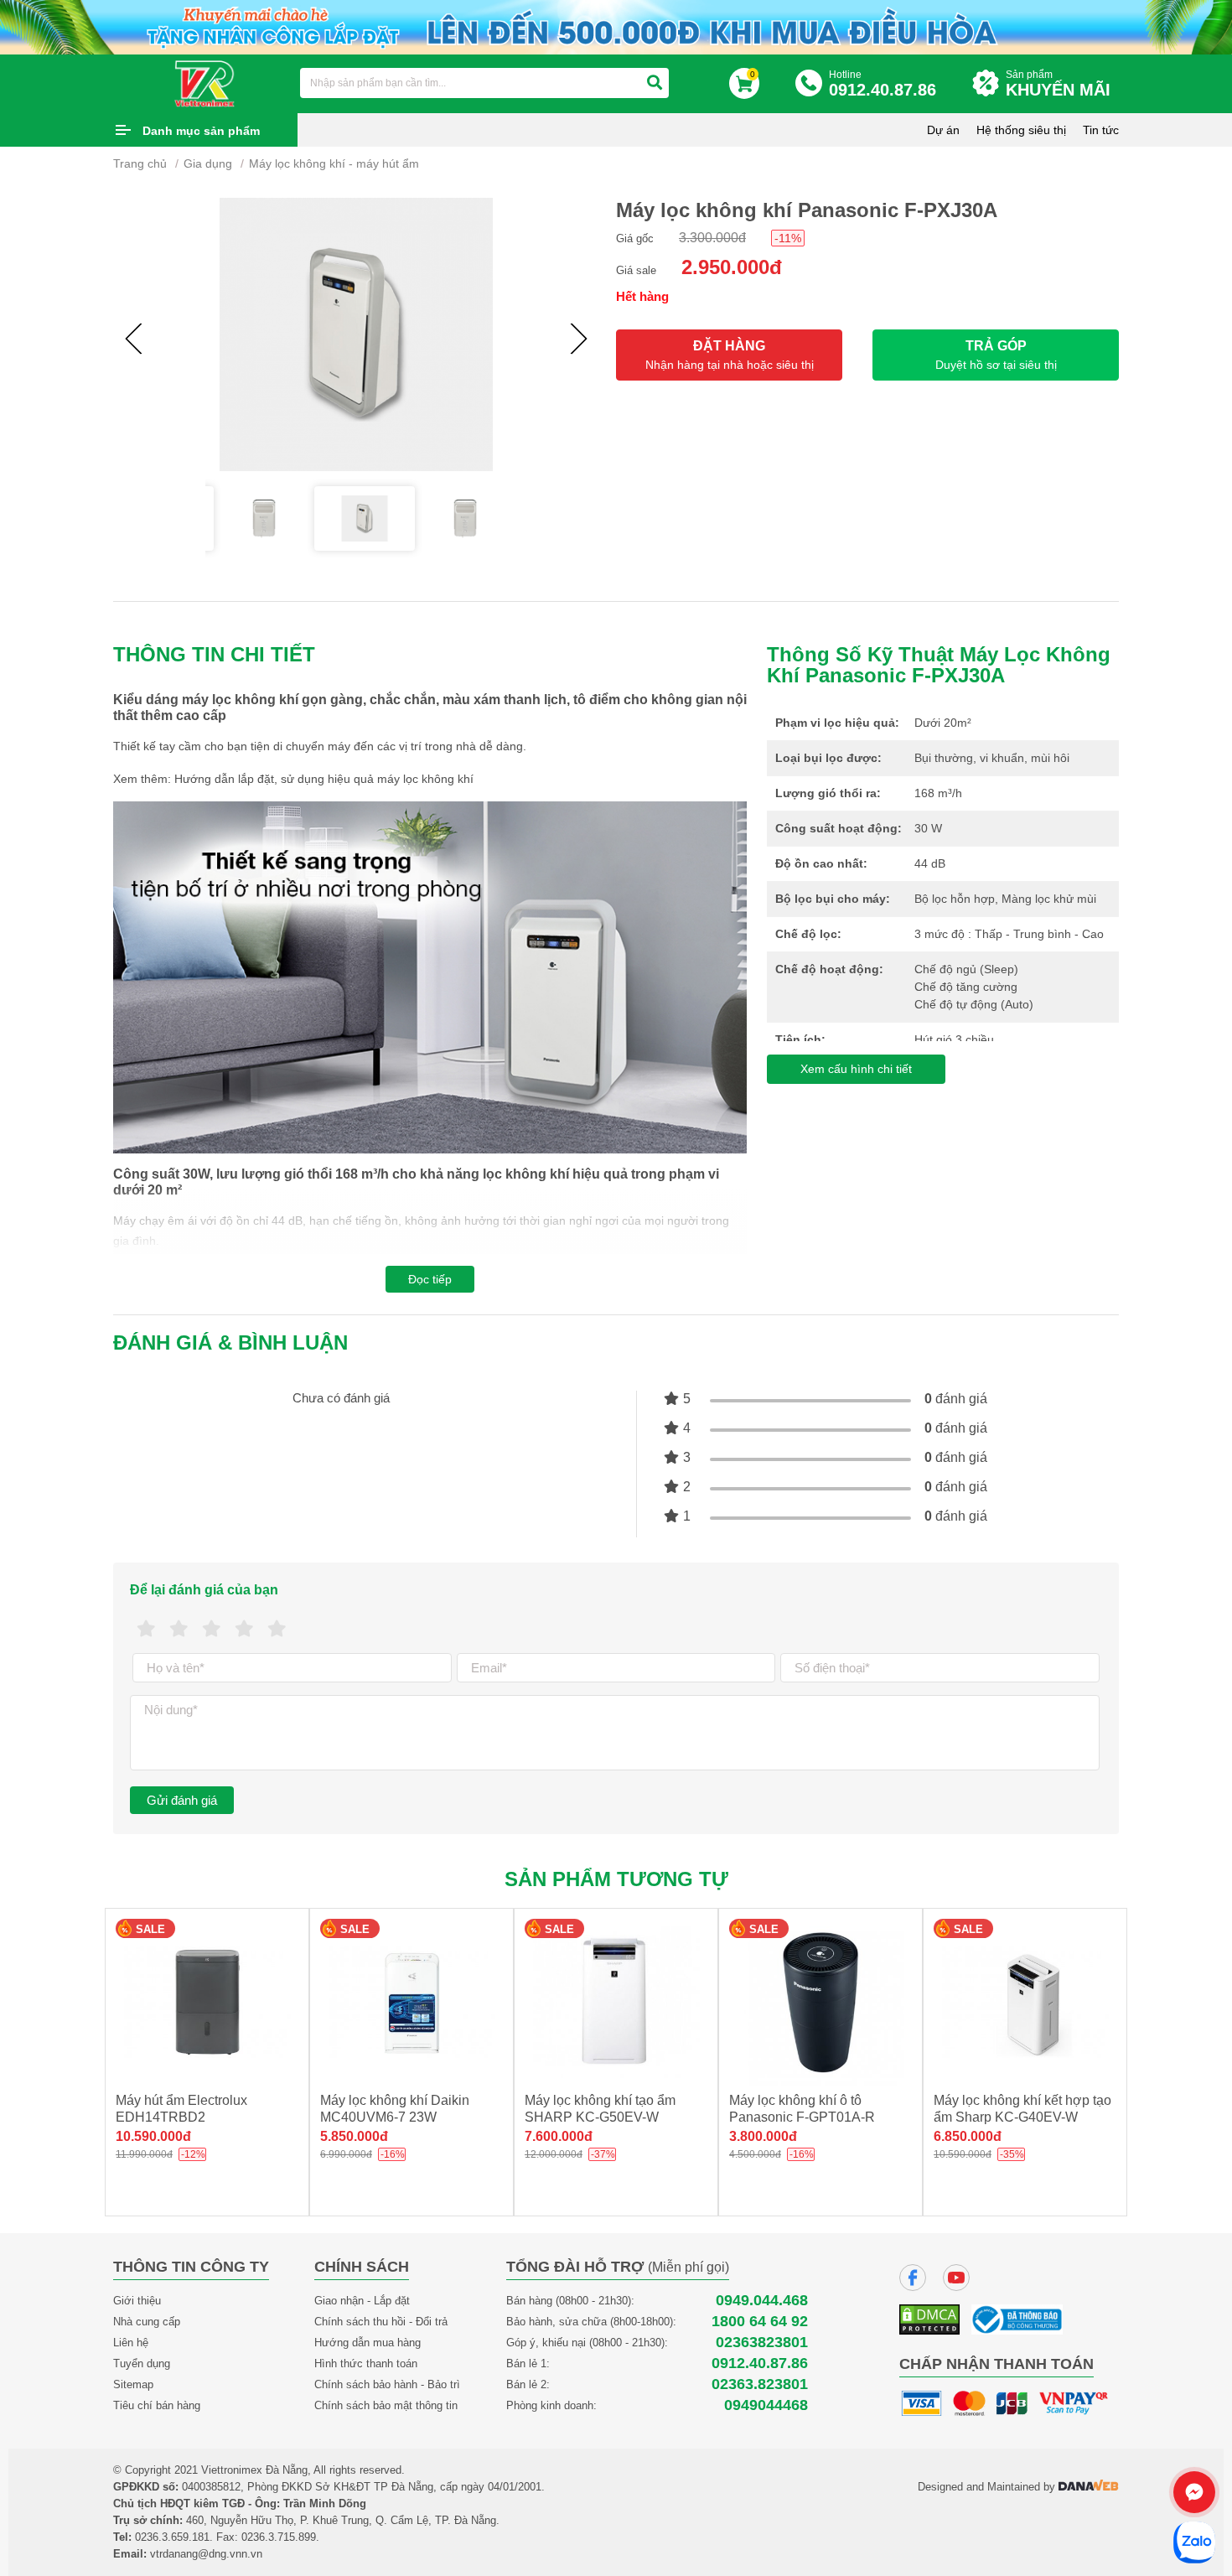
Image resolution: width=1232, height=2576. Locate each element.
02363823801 (762, 2343)
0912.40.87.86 (760, 2363)
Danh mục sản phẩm (201, 131)
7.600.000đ (559, 2136)
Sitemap (133, 2384)
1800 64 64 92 (760, 2322)
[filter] (655, 83)
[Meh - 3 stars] (212, 1629)
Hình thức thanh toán (366, 2363)
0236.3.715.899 (279, 2537)
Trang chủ (140, 163)
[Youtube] (956, 2278)
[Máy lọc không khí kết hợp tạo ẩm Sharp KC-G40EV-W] (1025, 2002)
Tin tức (1101, 130)
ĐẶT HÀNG (730, 355)
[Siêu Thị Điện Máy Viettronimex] (205, 82)
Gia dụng (208, 163)
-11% (788, 238)
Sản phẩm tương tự (616, 1879)
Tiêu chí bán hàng (157, 2405)
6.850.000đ (968, 2136)
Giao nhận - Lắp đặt (362, 2301)
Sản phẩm (1058, 84)
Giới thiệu (137, 2301)
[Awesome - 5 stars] (277, 1629)
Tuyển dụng (142, 2363)
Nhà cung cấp (147, 2322)
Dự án (943, 130)
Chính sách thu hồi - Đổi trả (381, 2322)
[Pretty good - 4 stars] (244, 1629)
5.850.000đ (354, 2136)
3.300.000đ (712, 238)
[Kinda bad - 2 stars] (179, 1629)
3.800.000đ (763, 2136)
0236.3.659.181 (172, 2537)
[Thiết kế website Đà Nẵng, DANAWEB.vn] (1089, 2487)
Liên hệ (131, 2343)
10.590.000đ (153, 2136)
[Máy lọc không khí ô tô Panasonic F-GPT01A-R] (820, 2002)
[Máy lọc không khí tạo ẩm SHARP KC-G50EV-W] (616, 2002)
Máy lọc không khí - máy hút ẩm (334, 163)
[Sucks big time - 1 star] (146, 1629)
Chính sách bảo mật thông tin (386, 2405)
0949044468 (766, 2405)
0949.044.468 (762, 2301)
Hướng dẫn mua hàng (368, 2343)
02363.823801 (760, 2384)
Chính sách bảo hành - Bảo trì (387, 2384)
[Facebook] (913, 2278)
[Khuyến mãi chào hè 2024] (616, 26)
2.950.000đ (732, 267)
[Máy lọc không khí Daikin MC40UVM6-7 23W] (412, 2002)
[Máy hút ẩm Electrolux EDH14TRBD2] (207, 2002)
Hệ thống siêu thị (1021, 130)
